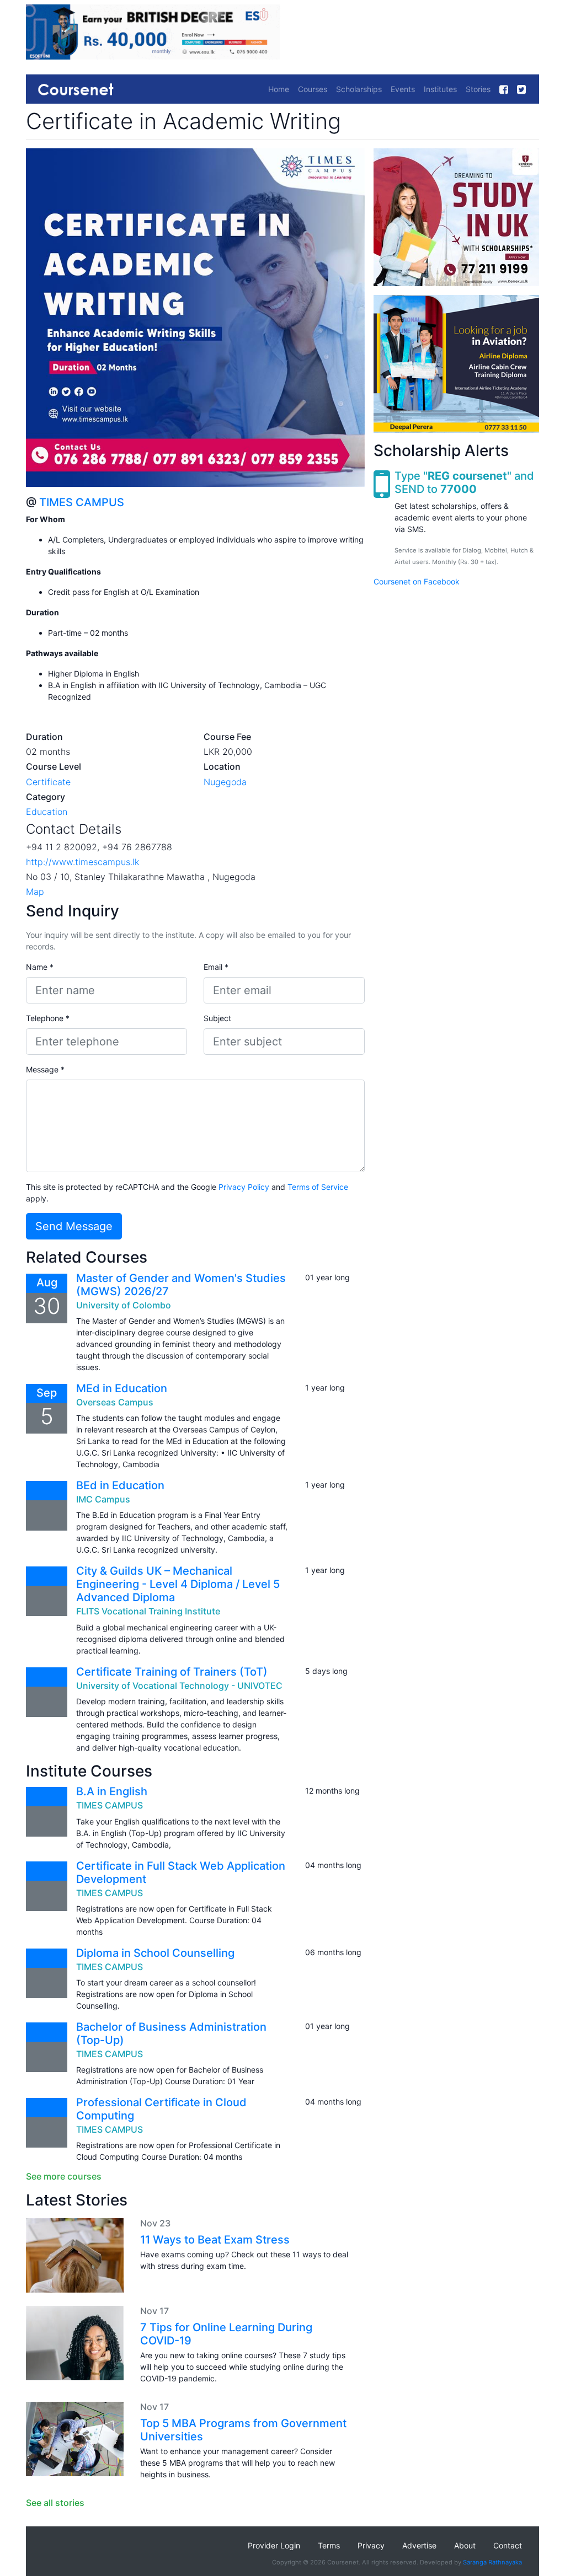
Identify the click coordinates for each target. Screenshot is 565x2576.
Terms (329, 2545)
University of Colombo (124, 1305)
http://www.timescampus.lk (82, 862)
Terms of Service (318, 1187)
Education (47, 812)
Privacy (371, 2545)
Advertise (419, 2545)
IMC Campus (103, 1499)
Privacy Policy (244, 1187)
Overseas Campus (115, 1402)
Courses (313, 89)
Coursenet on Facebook (417, 581)
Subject (217, 1018)
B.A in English (112, 1791)
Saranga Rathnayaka (492, 2562)
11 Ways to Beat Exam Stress (215, 2240)
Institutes (440, 89)
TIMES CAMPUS (82, 502)
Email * (216, 967)
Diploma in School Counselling (155, 1953)
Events (403, 89)
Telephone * (48, 1018)
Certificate (48, 782)
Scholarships (359, 89)
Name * (40, 967)
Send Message (74, 1226)
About (465, 2545)
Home (279, 89)
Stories (478, 89)
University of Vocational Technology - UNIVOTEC (179, 1686)
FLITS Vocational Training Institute (148, 1611)
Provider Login (274, 2545)
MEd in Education (122, 1388)
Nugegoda (225, 782)
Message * (45, 1069)
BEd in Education (120, 1485)
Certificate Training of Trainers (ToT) (172, 1672)
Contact (508, 2545)
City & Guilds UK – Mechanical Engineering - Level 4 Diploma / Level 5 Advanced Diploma (178, 1584)
